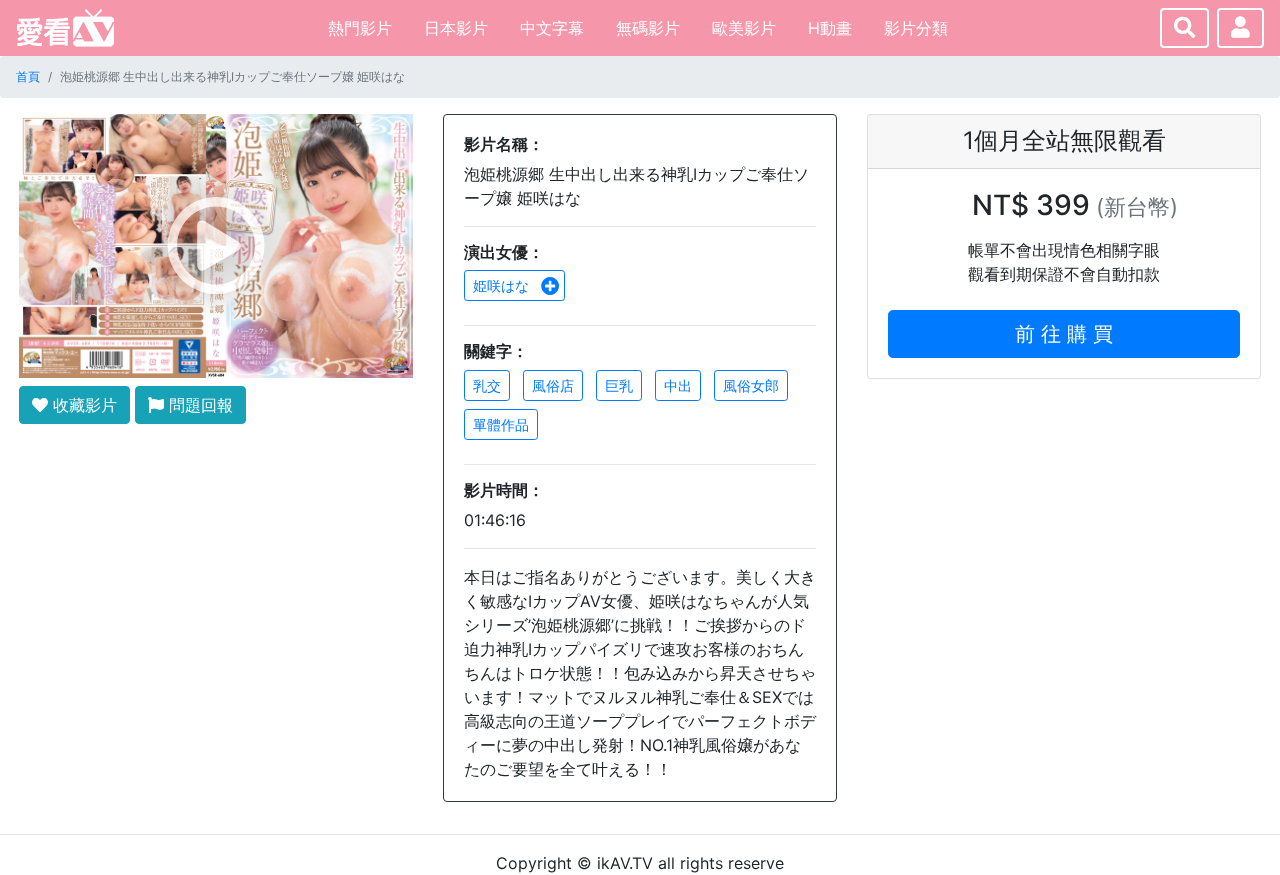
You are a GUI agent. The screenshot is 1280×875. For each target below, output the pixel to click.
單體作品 (501, 424)
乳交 (487, 385)
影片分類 (916, 28)
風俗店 (553, 385)
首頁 (28, 76)
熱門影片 (360, 28)
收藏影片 (82, 405)
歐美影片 (744, 28)
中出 (678, 385)
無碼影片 (648, 28)
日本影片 (456, 28)
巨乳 (619, 385)
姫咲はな (503, 285)
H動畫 (830, 28)
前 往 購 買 (1064, 334)
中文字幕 (552, 28)
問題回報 (198, 405)
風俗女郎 (751, 385)
